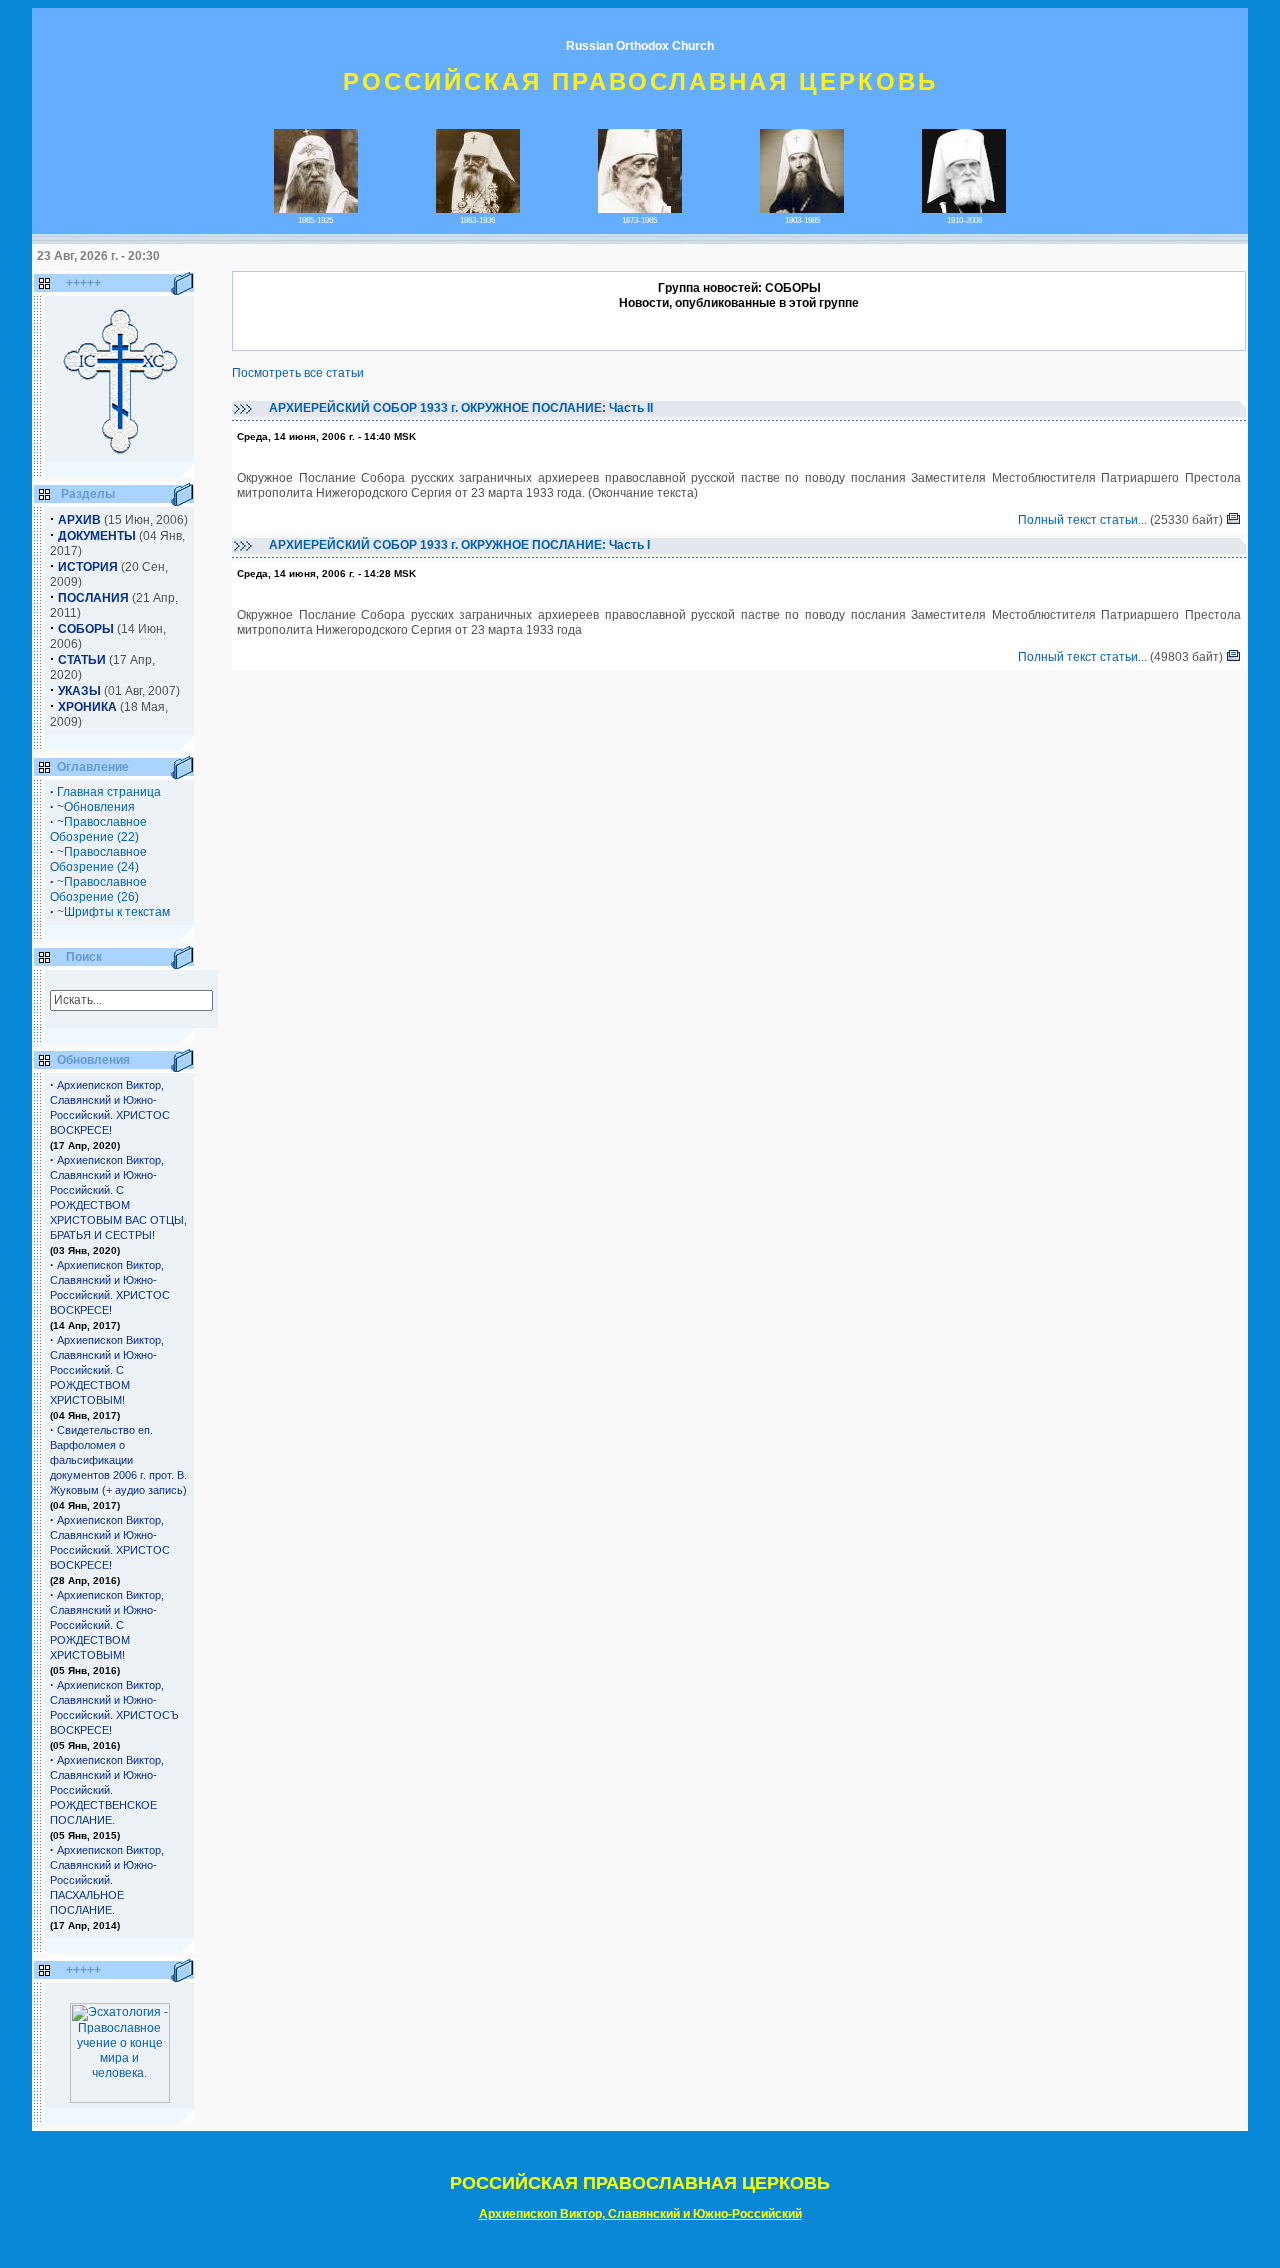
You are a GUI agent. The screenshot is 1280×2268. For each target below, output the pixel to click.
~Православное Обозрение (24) (98, 859)
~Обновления (96, 807)
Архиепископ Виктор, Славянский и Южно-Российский (640, 2214)
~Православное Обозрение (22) (98, 829)
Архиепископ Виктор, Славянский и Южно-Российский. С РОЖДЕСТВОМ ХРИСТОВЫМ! (107, 1370)
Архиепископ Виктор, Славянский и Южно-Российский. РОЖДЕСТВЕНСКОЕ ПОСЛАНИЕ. (107, 1790)
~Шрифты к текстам (113, 912)
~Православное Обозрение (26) (98, 889)
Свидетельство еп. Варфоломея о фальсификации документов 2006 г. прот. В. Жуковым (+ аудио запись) (118, 1460)
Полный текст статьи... (1082, 520)
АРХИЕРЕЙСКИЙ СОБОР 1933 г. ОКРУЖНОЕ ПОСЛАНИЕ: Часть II (459, 408)
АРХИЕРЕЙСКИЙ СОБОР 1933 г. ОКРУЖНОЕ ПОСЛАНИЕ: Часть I (458, 545)
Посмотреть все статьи (298, 373)
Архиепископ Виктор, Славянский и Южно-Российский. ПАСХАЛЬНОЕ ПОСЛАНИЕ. (107, 1880)
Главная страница (109, 792)
